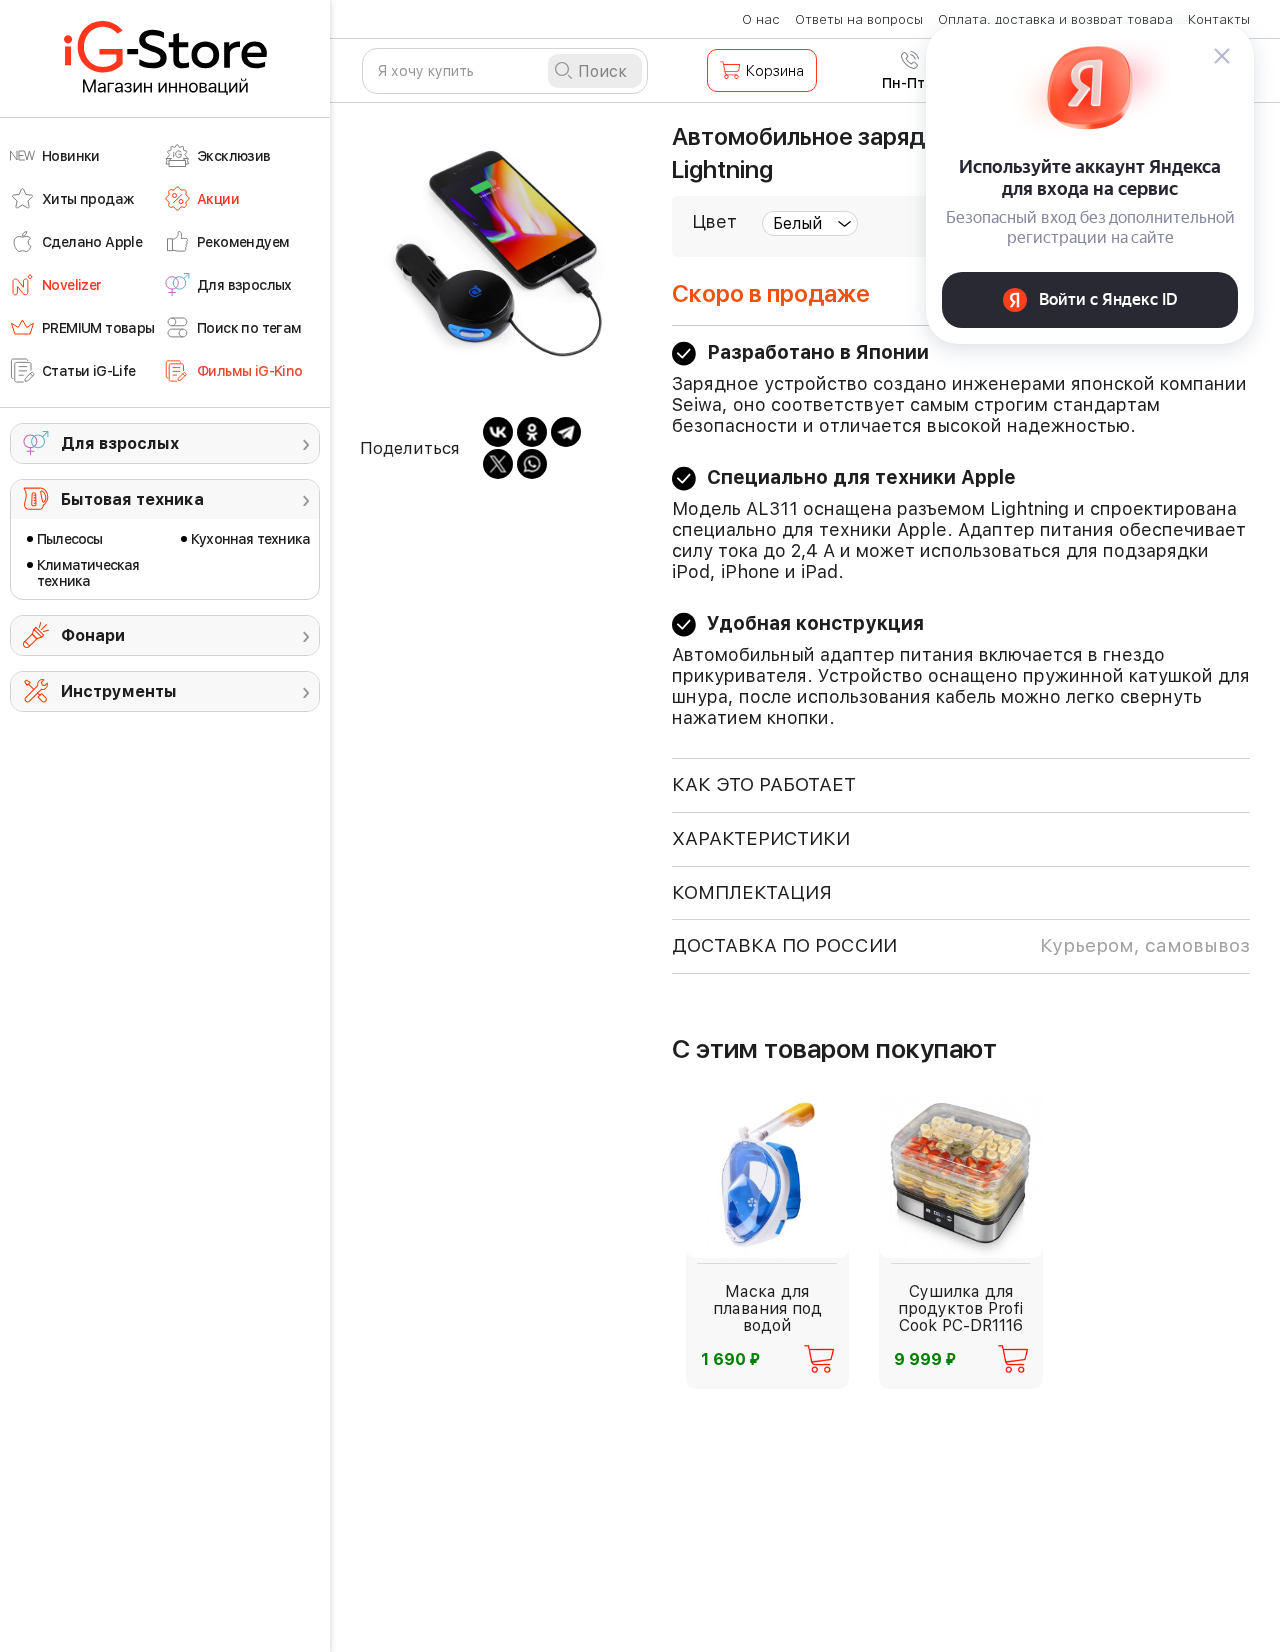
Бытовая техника (132, 499)
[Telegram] (566, 432)
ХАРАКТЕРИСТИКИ (761, 838)
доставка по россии (961, 945)
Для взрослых (120, 443)
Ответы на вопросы (859, 19)
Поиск (602, 71)
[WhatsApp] (532, 464)
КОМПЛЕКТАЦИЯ (752, 892)
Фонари (93, 635)
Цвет (714, 221)
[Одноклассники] (532, 432)
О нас (761, 19)
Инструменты (119, 691)
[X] (498, 464)
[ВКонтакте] (498, 432)
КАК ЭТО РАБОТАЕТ (764, 784)
